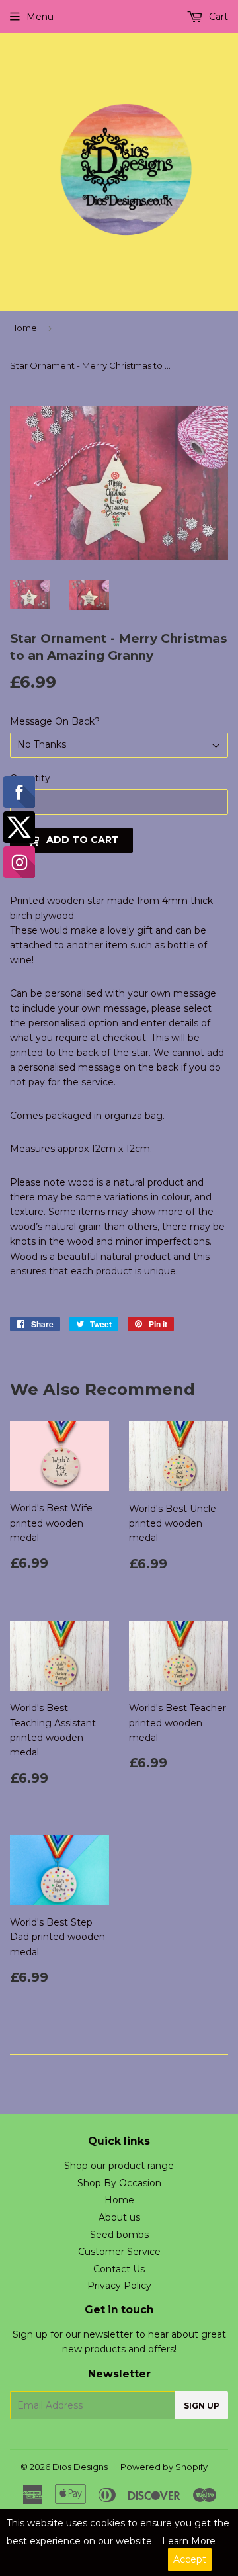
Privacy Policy (119, 2286)
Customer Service (119, 2252)
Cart (217, 17)
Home (23, 328)
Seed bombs (119, 2235)
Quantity (30, 778)
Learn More (189, 2541)
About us (119, 2217)
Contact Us (119, 2269)
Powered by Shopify (164, 2467)
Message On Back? (55, 721)
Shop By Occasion (119, 2183)
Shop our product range (119, 2166)
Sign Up (202, 2406)
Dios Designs (80, 2467)
